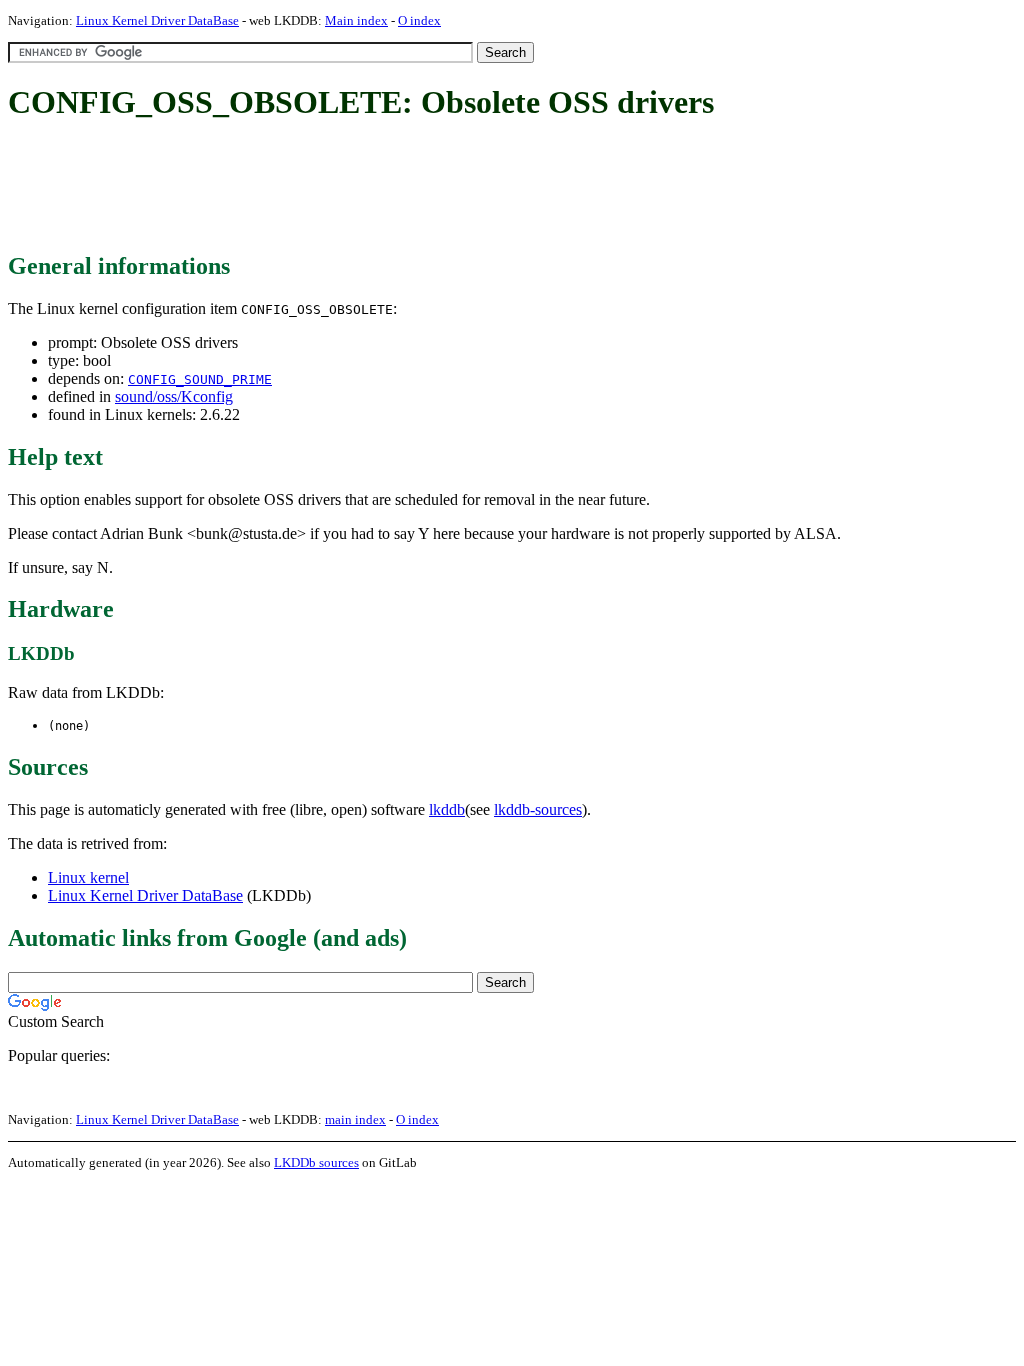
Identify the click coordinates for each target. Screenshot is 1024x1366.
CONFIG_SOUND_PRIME (200, 379)
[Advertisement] (372, 188)
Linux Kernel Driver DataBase (157, 20)
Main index (356, 20)
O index (419, 20)
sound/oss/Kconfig (174, 396)
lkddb (447, 809)
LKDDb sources (316, 1162)
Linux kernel (88, 877)
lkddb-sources (538, 809)
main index (355, 1119)
